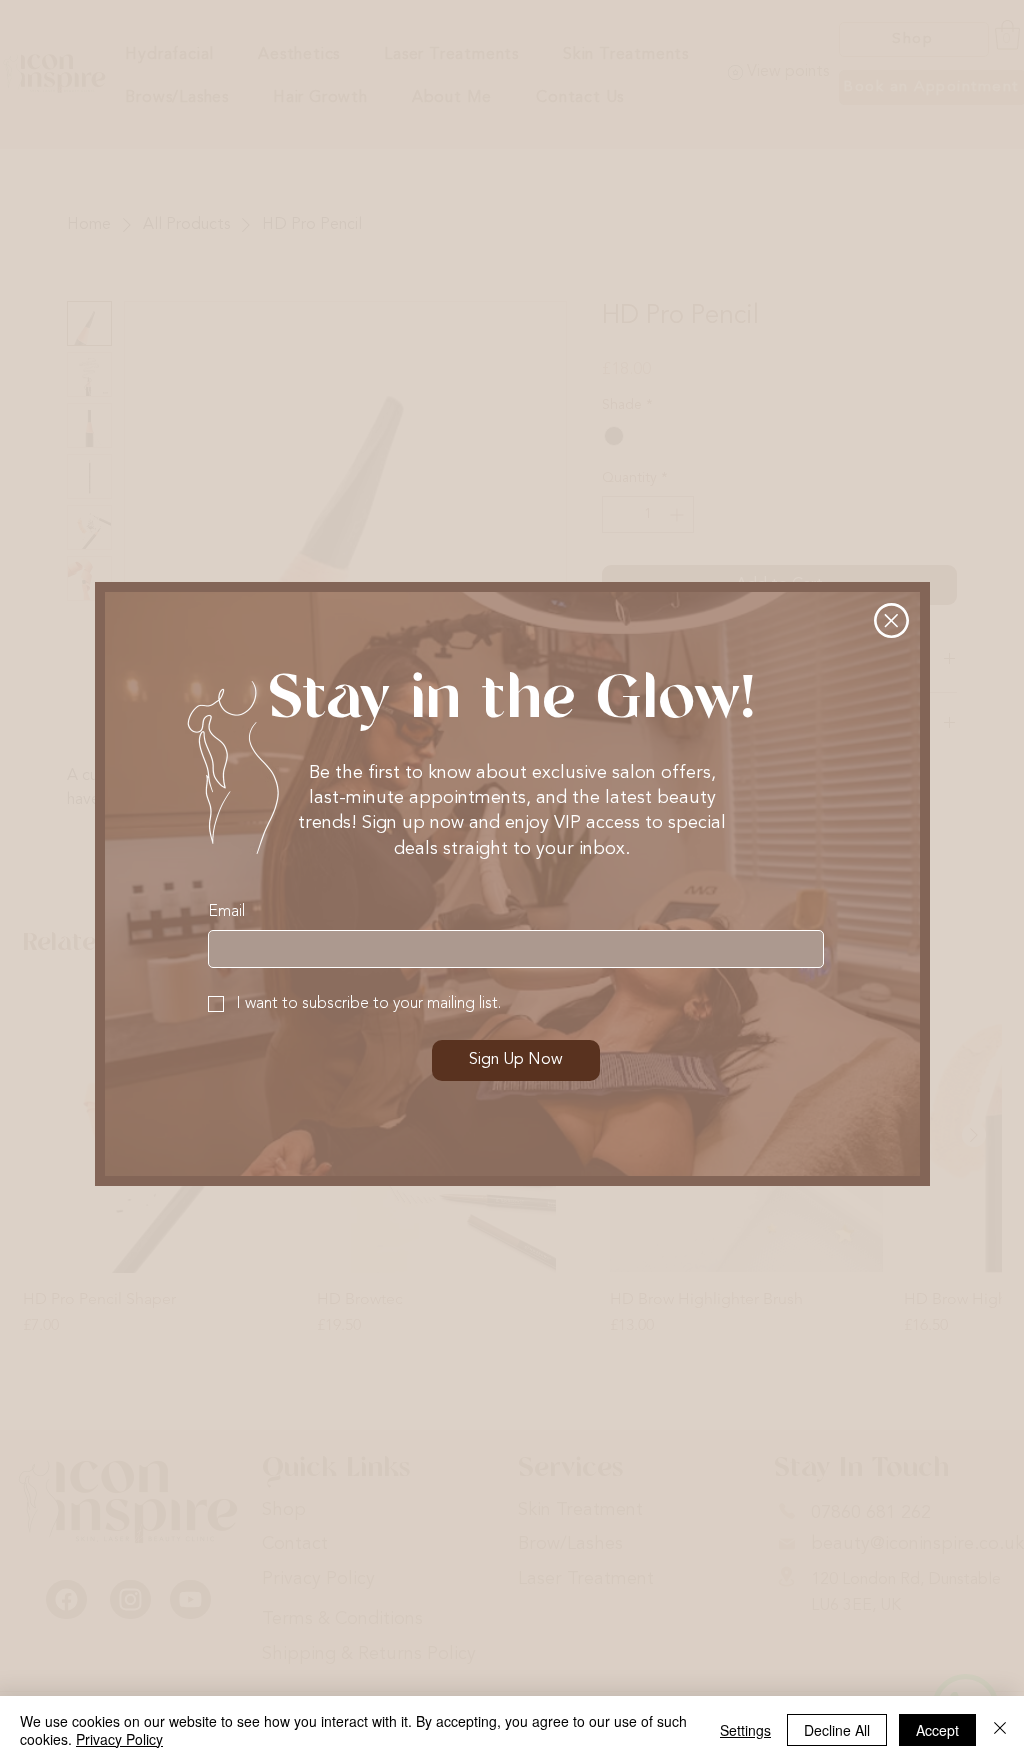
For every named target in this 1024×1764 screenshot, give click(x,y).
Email (226, 912)
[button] (891, 620)
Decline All (837, 1730)
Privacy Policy (119, 1739)
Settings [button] (745, 1730)
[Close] (1000, 1730)
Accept (937, 1730)
